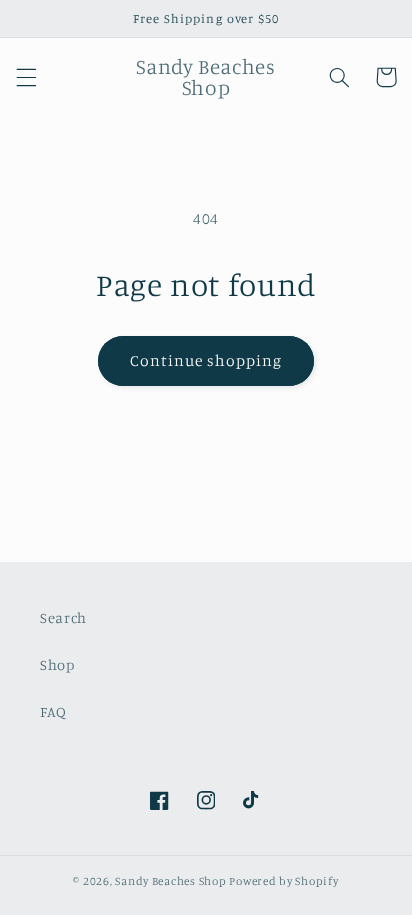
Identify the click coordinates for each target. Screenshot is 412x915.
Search (63, 617)
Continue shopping (206, 360)
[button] (26, 77)
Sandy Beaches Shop (170, 881)
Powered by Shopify (283, 881)
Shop (57, 664)
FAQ (53, 711)
